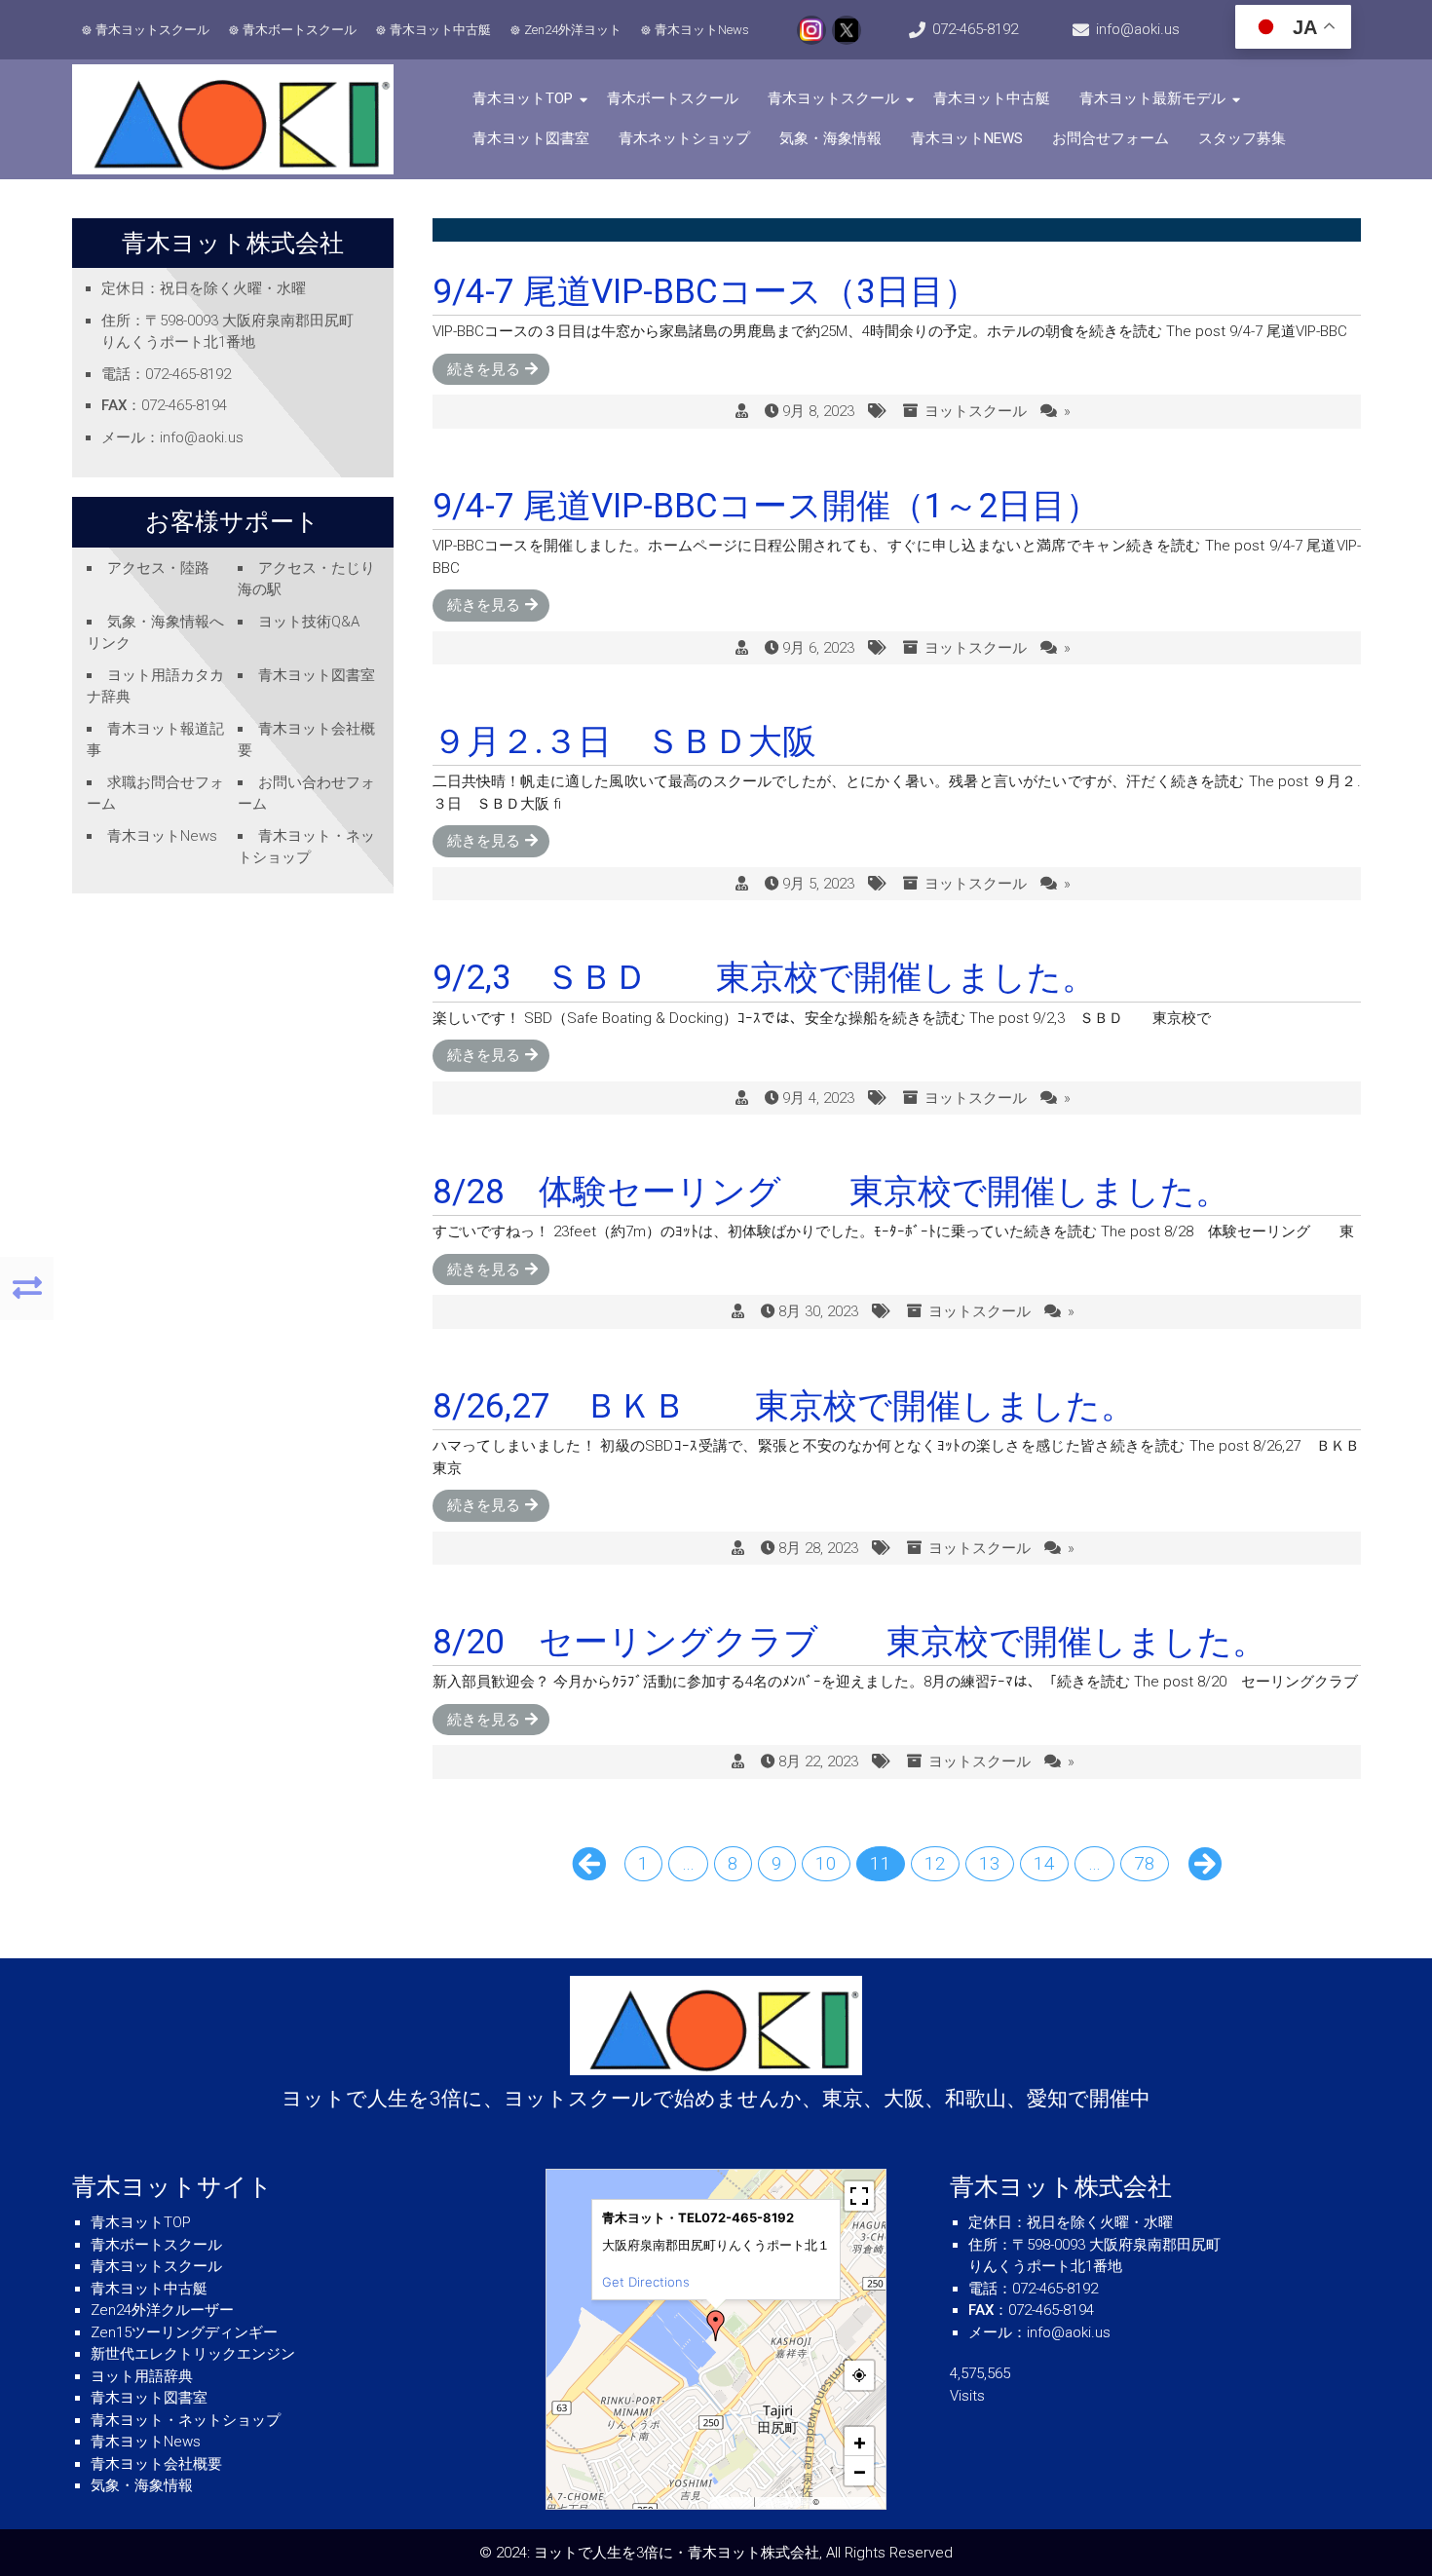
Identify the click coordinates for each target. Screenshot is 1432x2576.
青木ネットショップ (684, 138)
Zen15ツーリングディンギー (184, 2332)
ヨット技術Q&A (309, 622)
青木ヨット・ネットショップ (186, 2420)
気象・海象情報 (830, 138)
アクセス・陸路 (158, 568)
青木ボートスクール (300, 30)
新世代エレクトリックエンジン (193, 2354)
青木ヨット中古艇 (440, 30)
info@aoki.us (1138, 29)
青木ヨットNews (702, 30)
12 (935, 1863)
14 (1044, 1863)
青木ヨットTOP (523, 98)
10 (826, 1863)
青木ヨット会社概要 (156, 2464)
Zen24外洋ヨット (573, 30)
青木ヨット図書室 (531, 138)
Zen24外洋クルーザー (162, 2310)
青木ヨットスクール (152, 30)
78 (1145, 1863)
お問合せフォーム (1111, 138)
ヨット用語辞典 (142, 2376)
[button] (716, 2326)
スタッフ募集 (1242, 138)
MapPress (733, 2502)
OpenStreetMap (851, 2502)
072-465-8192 (975, 29)
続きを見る (484, 369)
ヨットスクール (976, 411)
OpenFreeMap (784, 2502)
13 (990, 1863)
